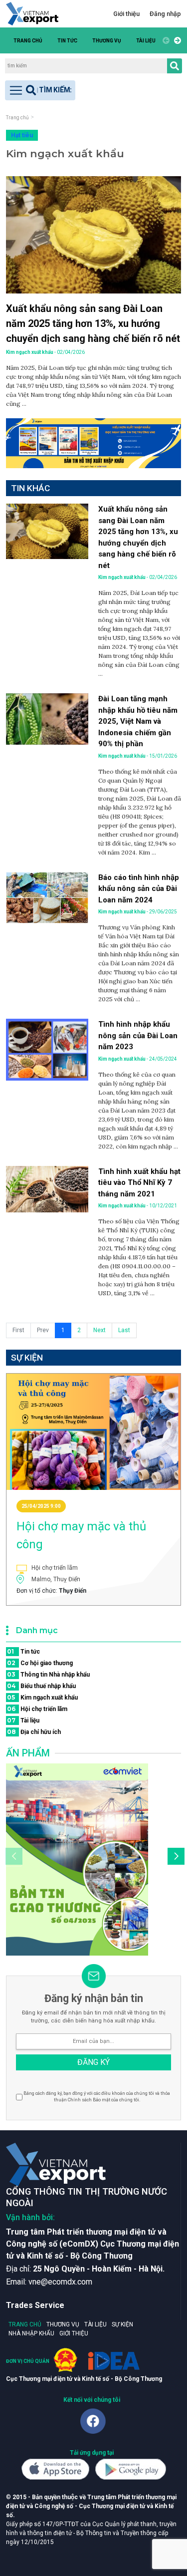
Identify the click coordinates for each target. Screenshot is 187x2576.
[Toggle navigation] (40, 90)
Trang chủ (28, 41)
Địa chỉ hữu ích (34, 1732)
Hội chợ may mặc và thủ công (81, 1535)
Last (124, 1330)
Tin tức (67, 41)
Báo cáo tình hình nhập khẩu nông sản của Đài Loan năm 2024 (139, 889)
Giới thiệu (126, 14)
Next (99, 1330)
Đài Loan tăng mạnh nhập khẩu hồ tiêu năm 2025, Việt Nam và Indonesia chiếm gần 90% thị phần (138, 721)
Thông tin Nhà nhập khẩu (48, 1674)
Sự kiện (122, 2324)
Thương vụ (107, 41)
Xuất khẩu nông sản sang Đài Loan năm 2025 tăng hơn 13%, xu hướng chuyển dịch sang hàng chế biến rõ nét (93, 323)
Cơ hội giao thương (40, 1663)
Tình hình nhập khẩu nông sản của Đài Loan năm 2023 (138, 1035)
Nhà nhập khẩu (31, 2333)
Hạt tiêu (22, 135)
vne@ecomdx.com (60, 2282)
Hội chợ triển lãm (37, 1709)
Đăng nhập (165, 14)
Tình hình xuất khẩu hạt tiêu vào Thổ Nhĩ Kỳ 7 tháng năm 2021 (139, 1183)
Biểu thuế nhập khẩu (41, 1686)
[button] (176, 40)
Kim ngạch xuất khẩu (42, 1697)
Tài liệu (146, 41)
